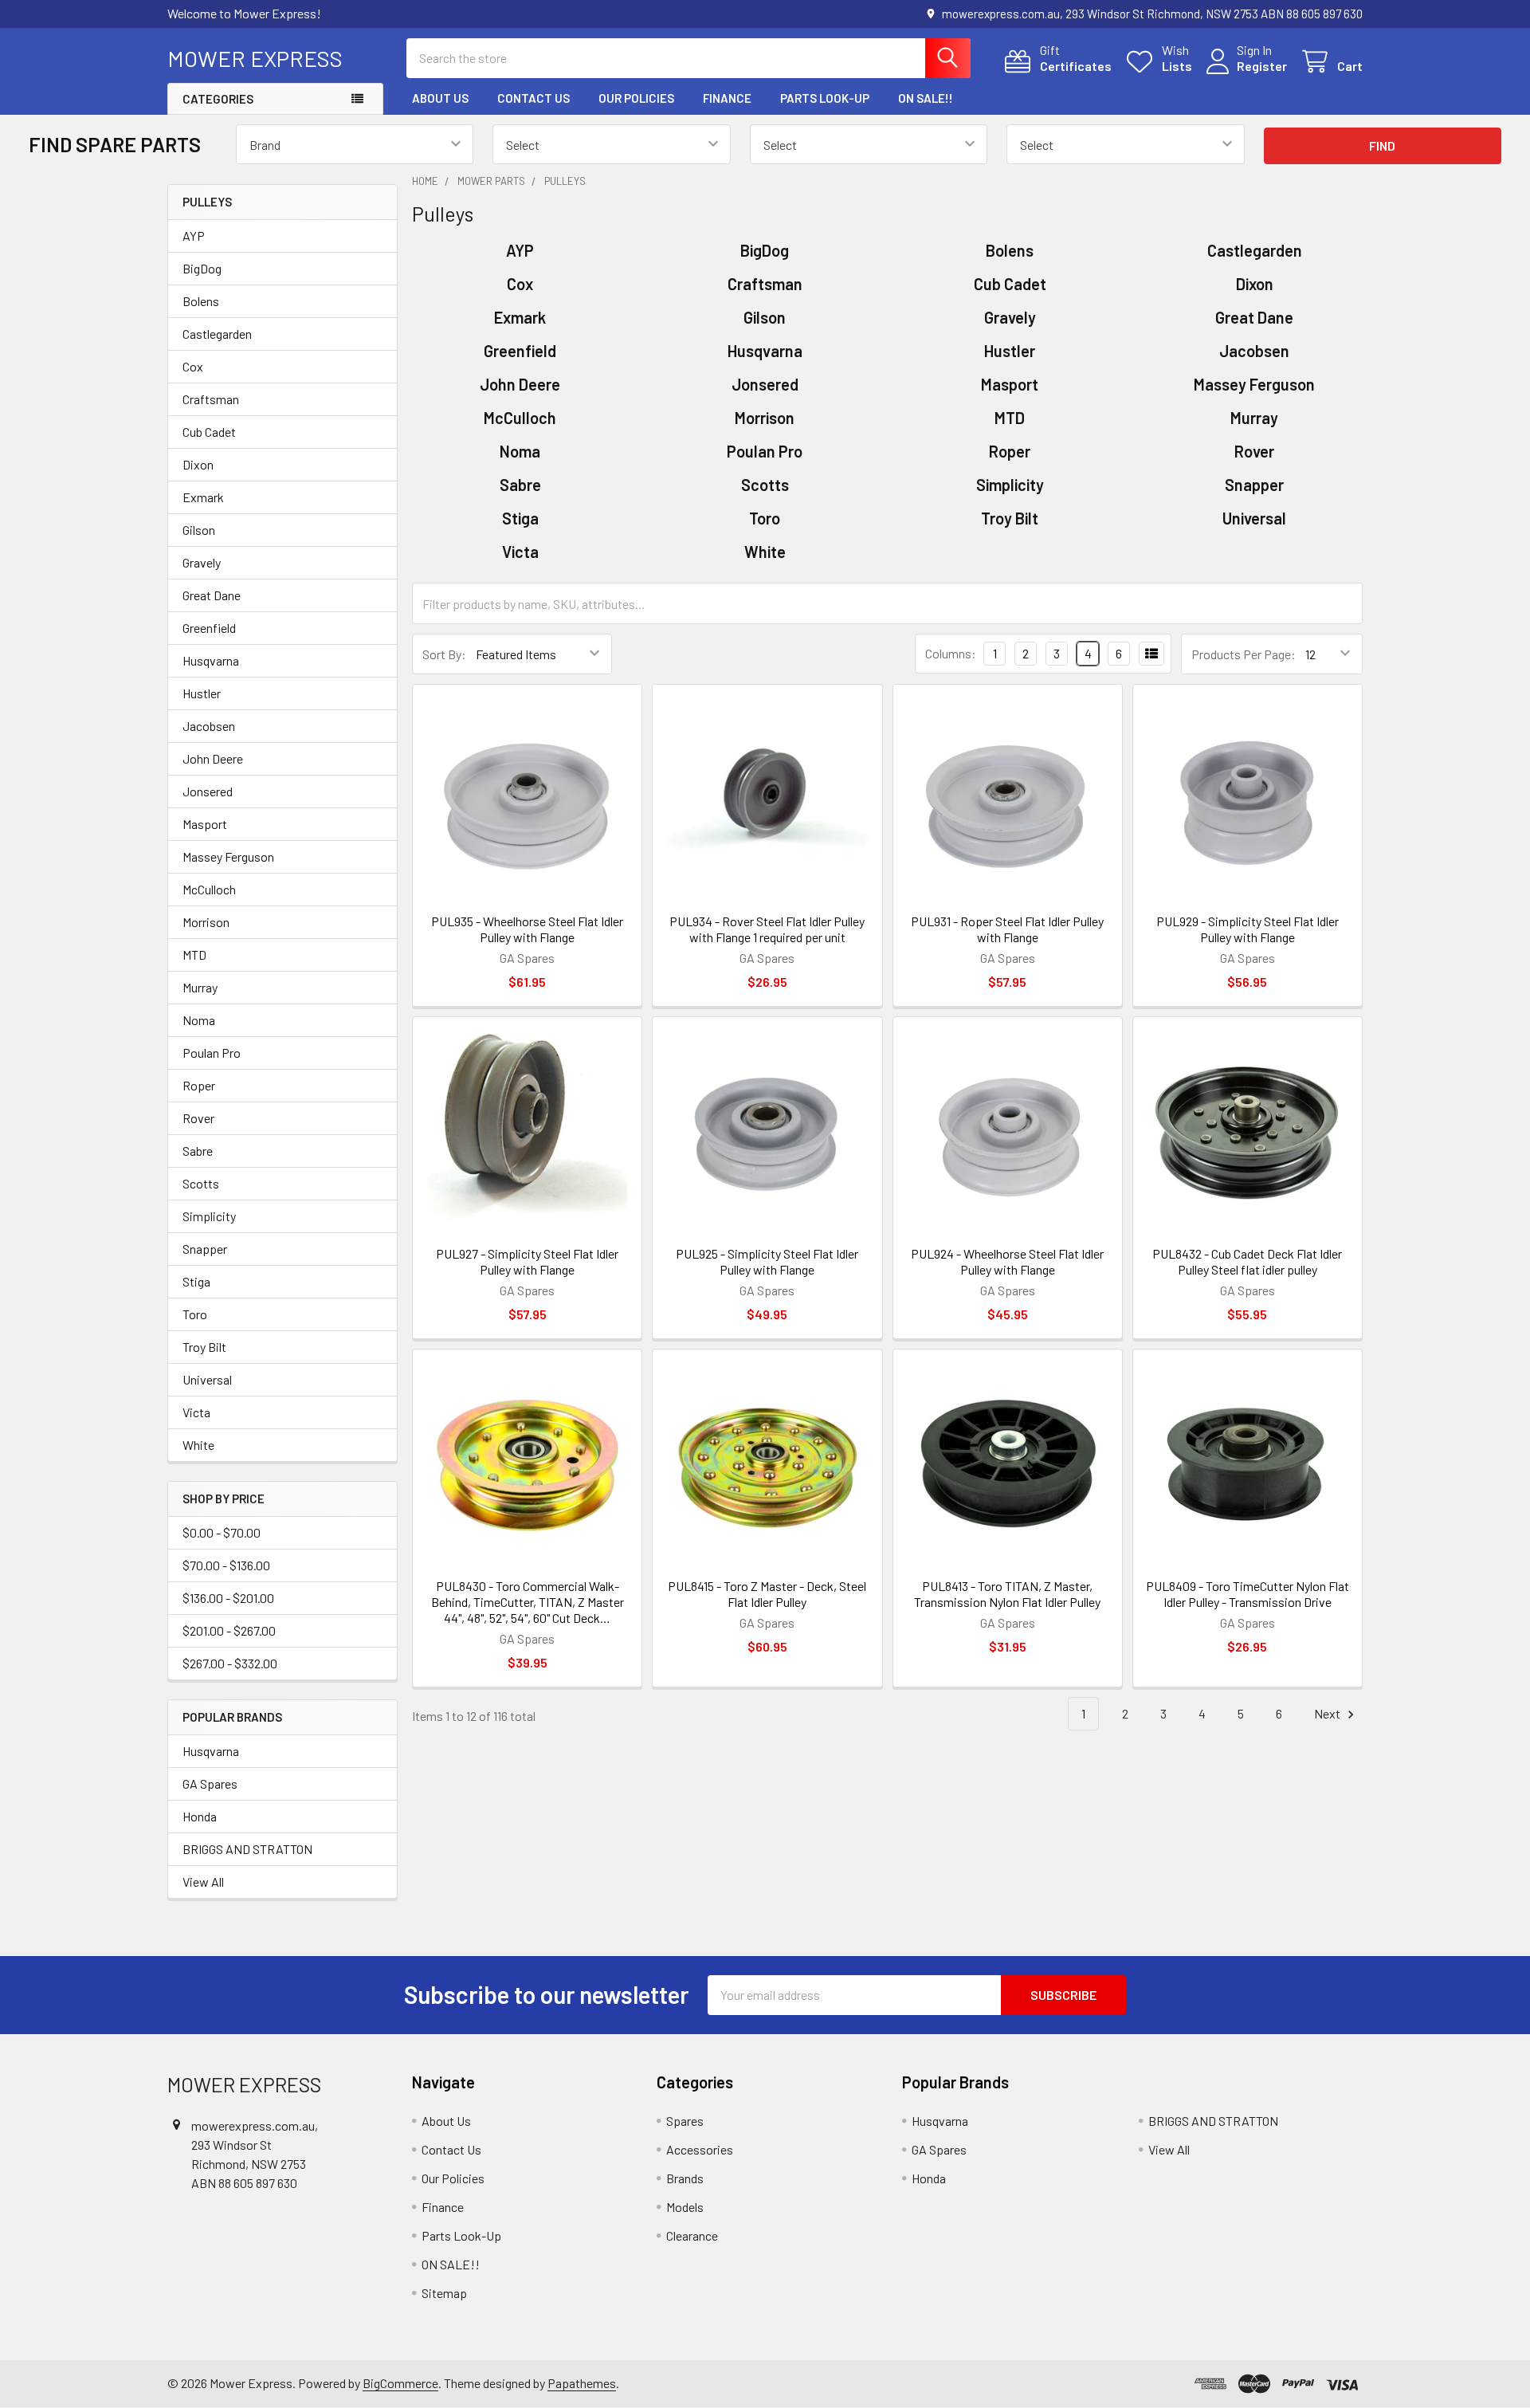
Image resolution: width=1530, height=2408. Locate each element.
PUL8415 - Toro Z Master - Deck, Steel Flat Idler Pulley (767, 1594)
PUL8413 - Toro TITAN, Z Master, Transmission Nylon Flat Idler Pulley (1007, 1594)
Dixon (198, 464)
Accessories (700, 2149)
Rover (198, 1118)
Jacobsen (209, 726)
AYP (194, 236)
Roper (199, 1085)
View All (203, 1882)
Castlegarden (217, 334)
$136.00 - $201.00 (228, 1598)
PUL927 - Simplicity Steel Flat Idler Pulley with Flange (527, 1261)
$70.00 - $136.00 (226, 1565)
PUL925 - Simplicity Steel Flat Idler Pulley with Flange (767, 1261)
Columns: (951, 653)
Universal (207, 1379)
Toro (195, 1314)
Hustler (202, 693)
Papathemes (582, 2383)
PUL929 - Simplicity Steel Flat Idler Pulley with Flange (1248, 929)
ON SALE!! (926, 98)
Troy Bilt (204, 1347)
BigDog (202, 268)
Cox (193, 366)
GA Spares (210, 1783)
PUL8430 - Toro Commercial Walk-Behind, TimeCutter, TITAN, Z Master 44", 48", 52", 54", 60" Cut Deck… (528, 1602)
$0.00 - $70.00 (222, 1532)
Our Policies (636, 98)
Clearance (692, 2235)
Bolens (201, 301)
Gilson (199, 530)
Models (685, 2207)
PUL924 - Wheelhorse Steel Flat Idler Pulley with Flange (1007, 1261)
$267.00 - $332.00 (230, 1663)
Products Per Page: (1244, 654)
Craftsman (211, 399)
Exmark (203, 497)
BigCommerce (400, 2383)
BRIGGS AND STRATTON (247, 1849)
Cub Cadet (209, 432)
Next (1328, 1713)
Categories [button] (218, 99)
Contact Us (534, 98)
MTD (194, 955)
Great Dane (212, 595)
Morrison (206, 922)
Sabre (198, 1151)
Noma (199, 1020)
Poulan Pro (212, 1053)
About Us (440, 98)
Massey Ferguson (228, 856)
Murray (200, 987)
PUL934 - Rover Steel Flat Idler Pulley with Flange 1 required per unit (767, 929)
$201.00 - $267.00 (229, 1630)
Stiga (196, 1281)
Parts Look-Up (825, 98)
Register (1262, 66)
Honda (200, 1816)
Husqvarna (211, 660)
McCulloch (209, 889)
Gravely (202, 562)
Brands (685, 2178)
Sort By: (444, 654)
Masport (205, 824)
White (198, 1445)
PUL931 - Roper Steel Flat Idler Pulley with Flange (1007, 929)
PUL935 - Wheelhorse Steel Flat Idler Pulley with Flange (527, 929)
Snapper (205, 1249)
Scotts (201, 1183)
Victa (196, 1412)
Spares (685, 2121)
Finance (727, 98)
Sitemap (444, 2293)
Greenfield (209, 628)
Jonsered (208, 791)
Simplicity (209, 1216)
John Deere (213, 758)
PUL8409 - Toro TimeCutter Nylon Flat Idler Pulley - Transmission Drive (1248, 1594)
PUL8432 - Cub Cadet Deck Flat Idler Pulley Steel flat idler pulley (1247, 1261)
